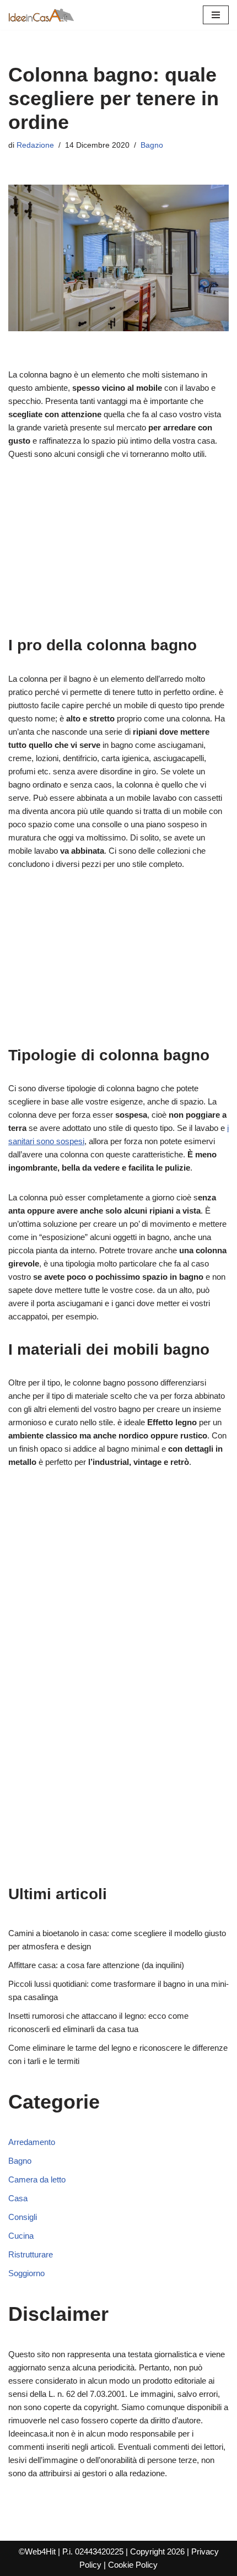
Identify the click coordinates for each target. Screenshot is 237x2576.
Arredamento (32, 2142)
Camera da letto (37, 2179)
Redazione (35, 145)
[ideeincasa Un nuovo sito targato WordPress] (41, 15)
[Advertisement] (118, 554)
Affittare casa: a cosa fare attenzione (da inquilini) (96, 1965)
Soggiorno (26, 2273)
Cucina (21, 2236)
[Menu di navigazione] (216, 15)
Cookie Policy (133, 2565)
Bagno (152, 145)
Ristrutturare (31, 2254)
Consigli (23, 2217)
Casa (18, 2198)
